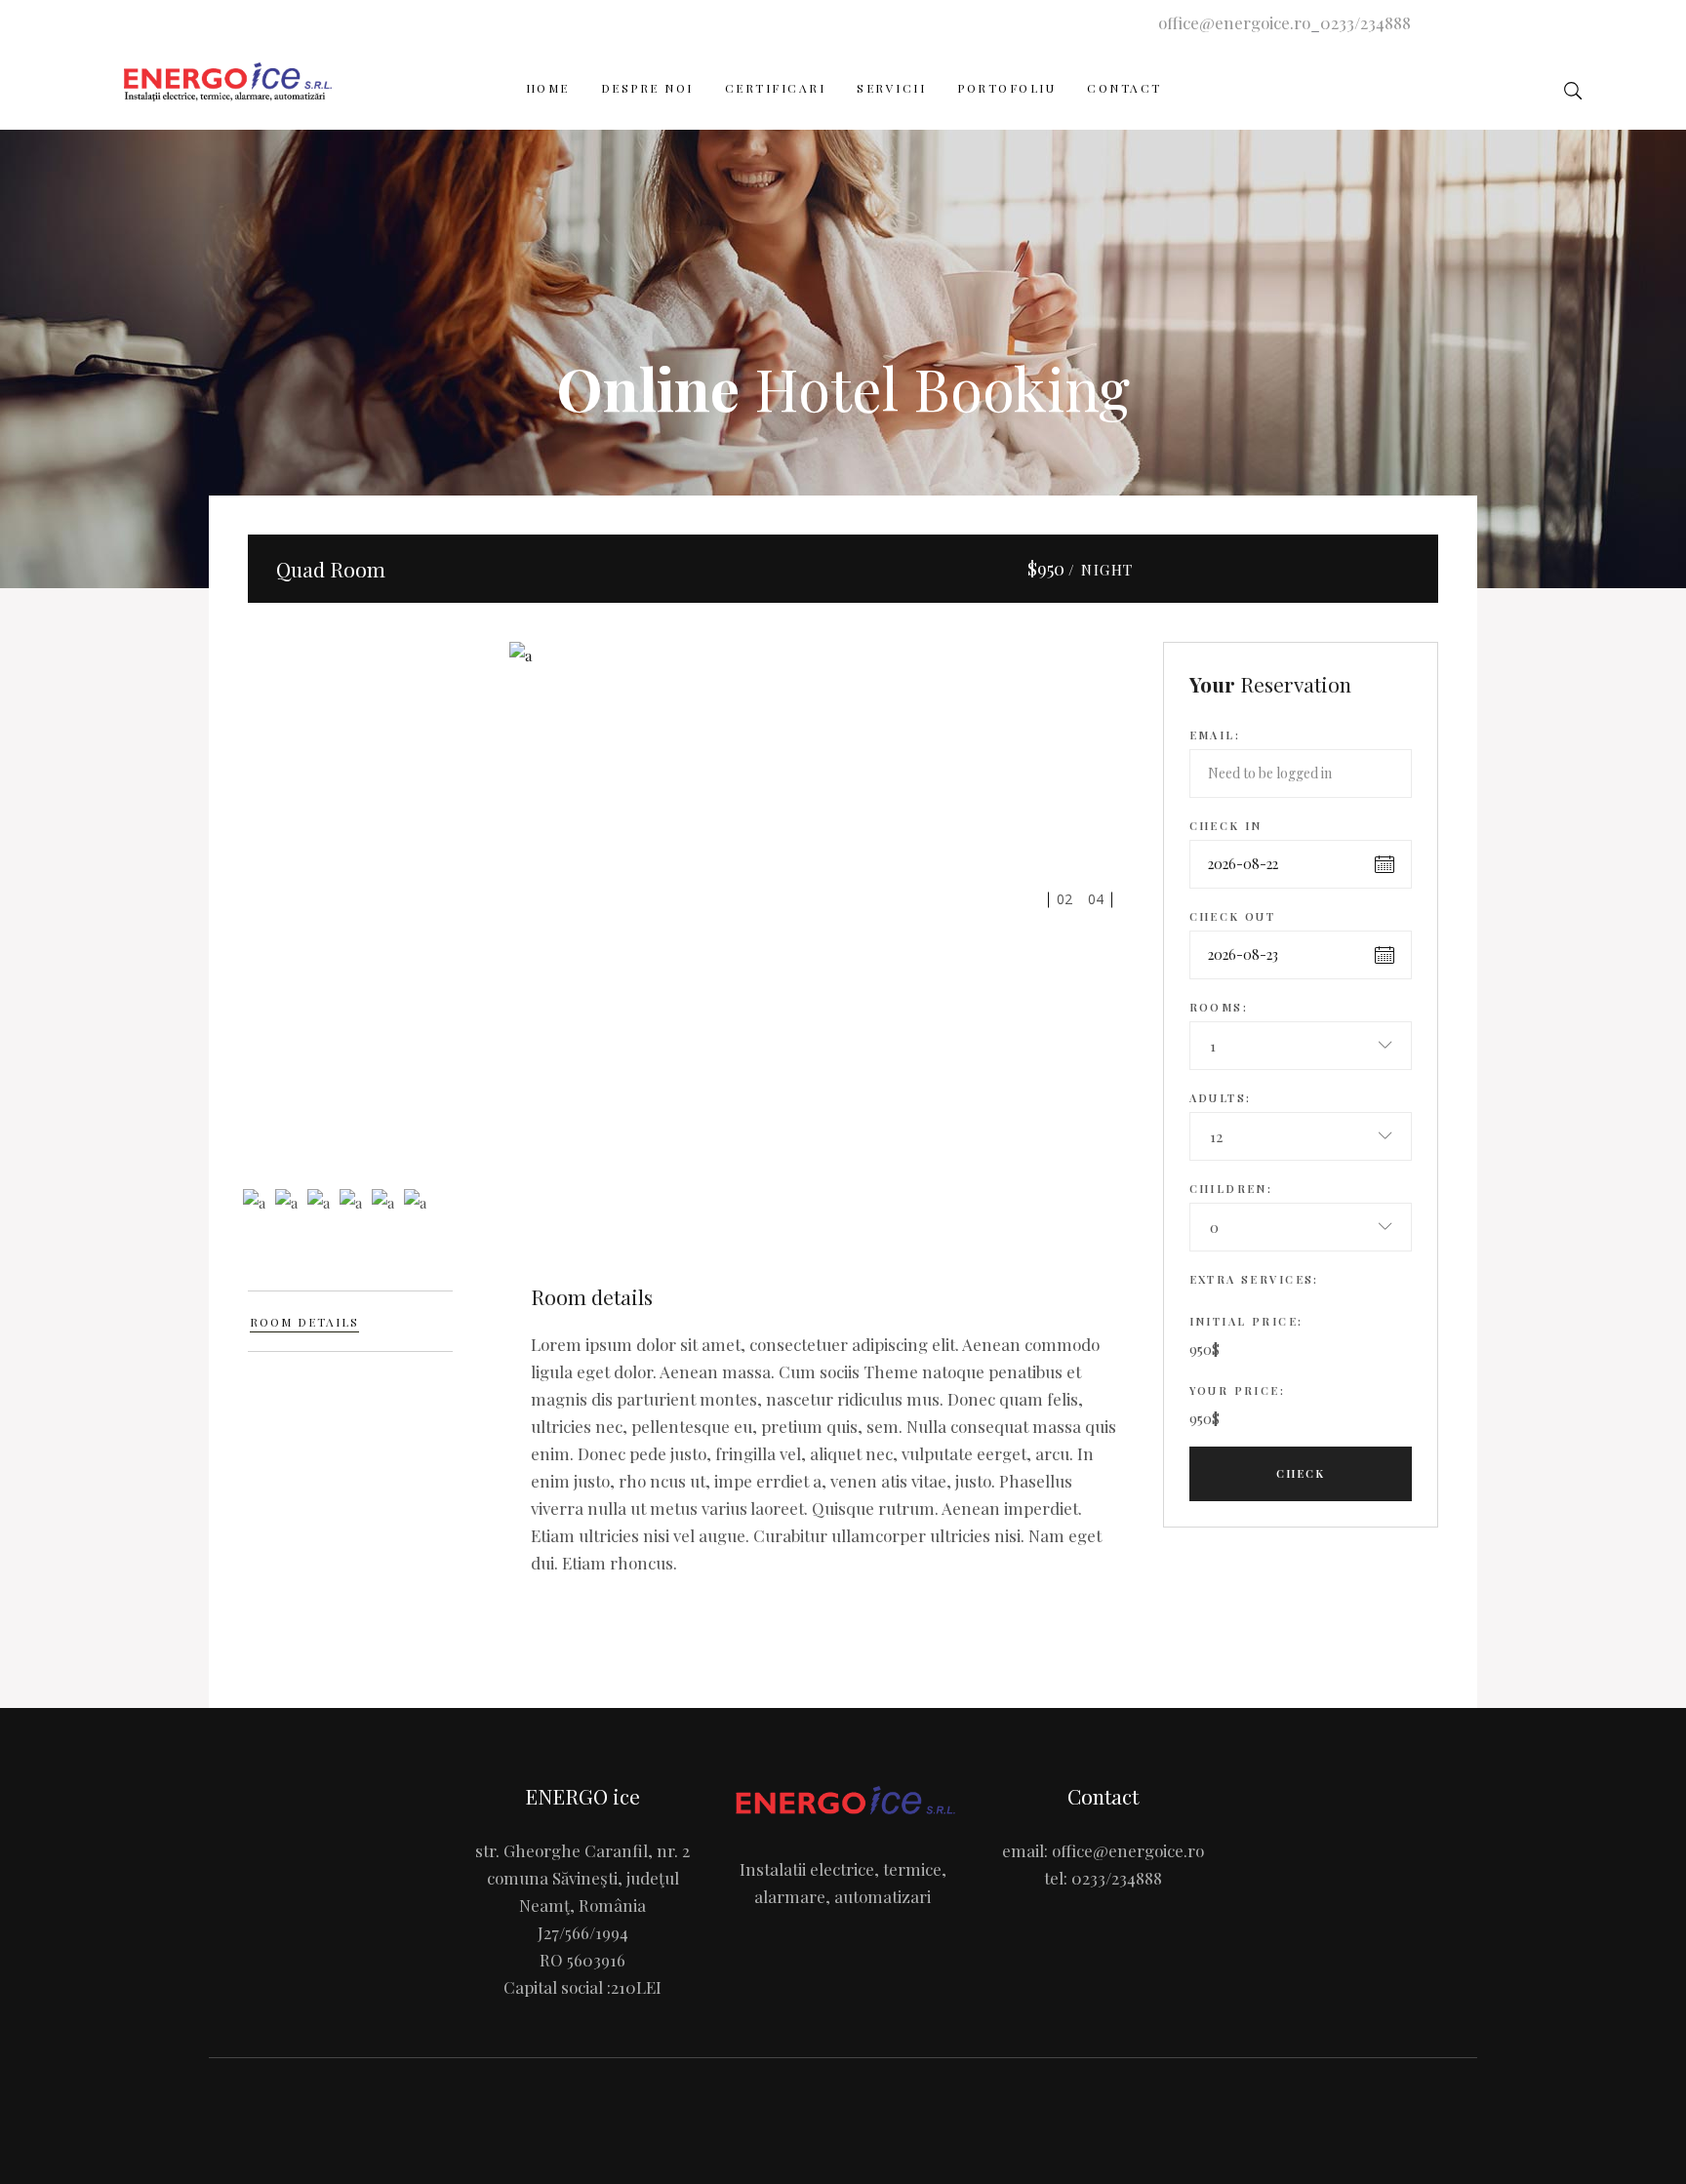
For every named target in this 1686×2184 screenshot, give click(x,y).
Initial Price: (1246, 1321)
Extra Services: (1254, 1279)
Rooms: (1219, 1007)
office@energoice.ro (1234, 22)
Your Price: (1238, 1390)
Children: (1231, 1189)
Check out (1233, 916)
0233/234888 (1365, 22)
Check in (1226, 826)
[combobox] (1301, 1046)
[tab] (350, 1321)
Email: (1215, 735)
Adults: (1221, 1098)
